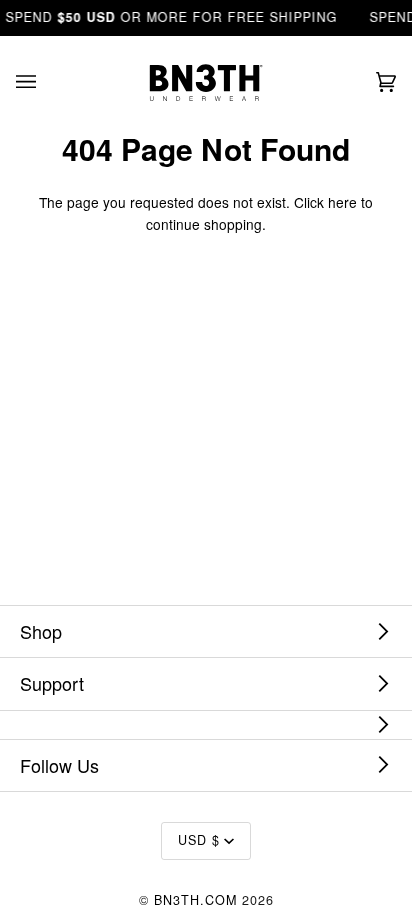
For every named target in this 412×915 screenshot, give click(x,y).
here (342, 202)
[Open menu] (46, 82)
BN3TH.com (195, 900)
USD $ (199, 840)
